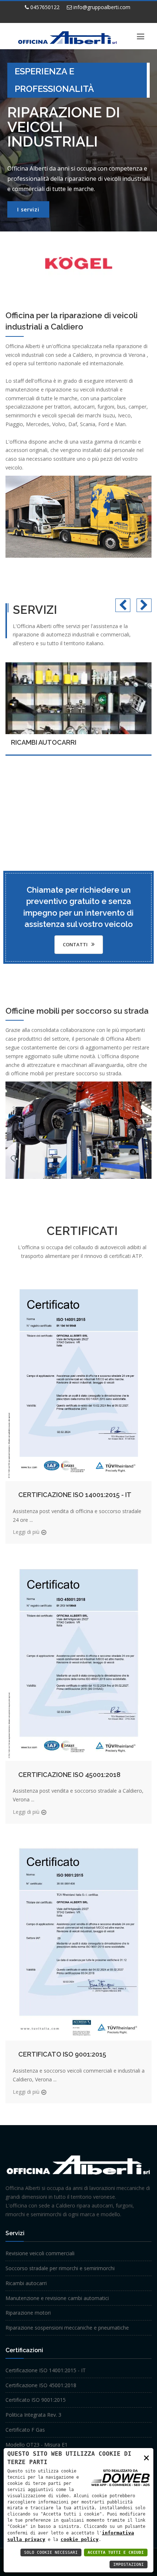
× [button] (146, 2457)
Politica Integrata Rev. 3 (33, 2415)
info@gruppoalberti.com (101, 7)
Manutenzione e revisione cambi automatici (57, 2298)
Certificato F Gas (25, 2430)
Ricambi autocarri (44, 742)
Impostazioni (129, 2565)
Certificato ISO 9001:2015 (62, 2054)
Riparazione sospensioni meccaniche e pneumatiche (67, 2328)
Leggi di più (26, 1532)
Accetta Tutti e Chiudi (116, 2552)
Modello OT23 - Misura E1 (37, 2445)
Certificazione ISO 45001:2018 (69, 1775)
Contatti (75, 944)
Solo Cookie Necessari (51, 2552)
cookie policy (80, 2539)
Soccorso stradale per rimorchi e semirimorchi (60, 2268)
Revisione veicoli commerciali (40, 2253)
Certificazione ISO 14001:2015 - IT (75, 1495)
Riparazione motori (28, 2313)
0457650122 (44, 7)
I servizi (28, 209)
